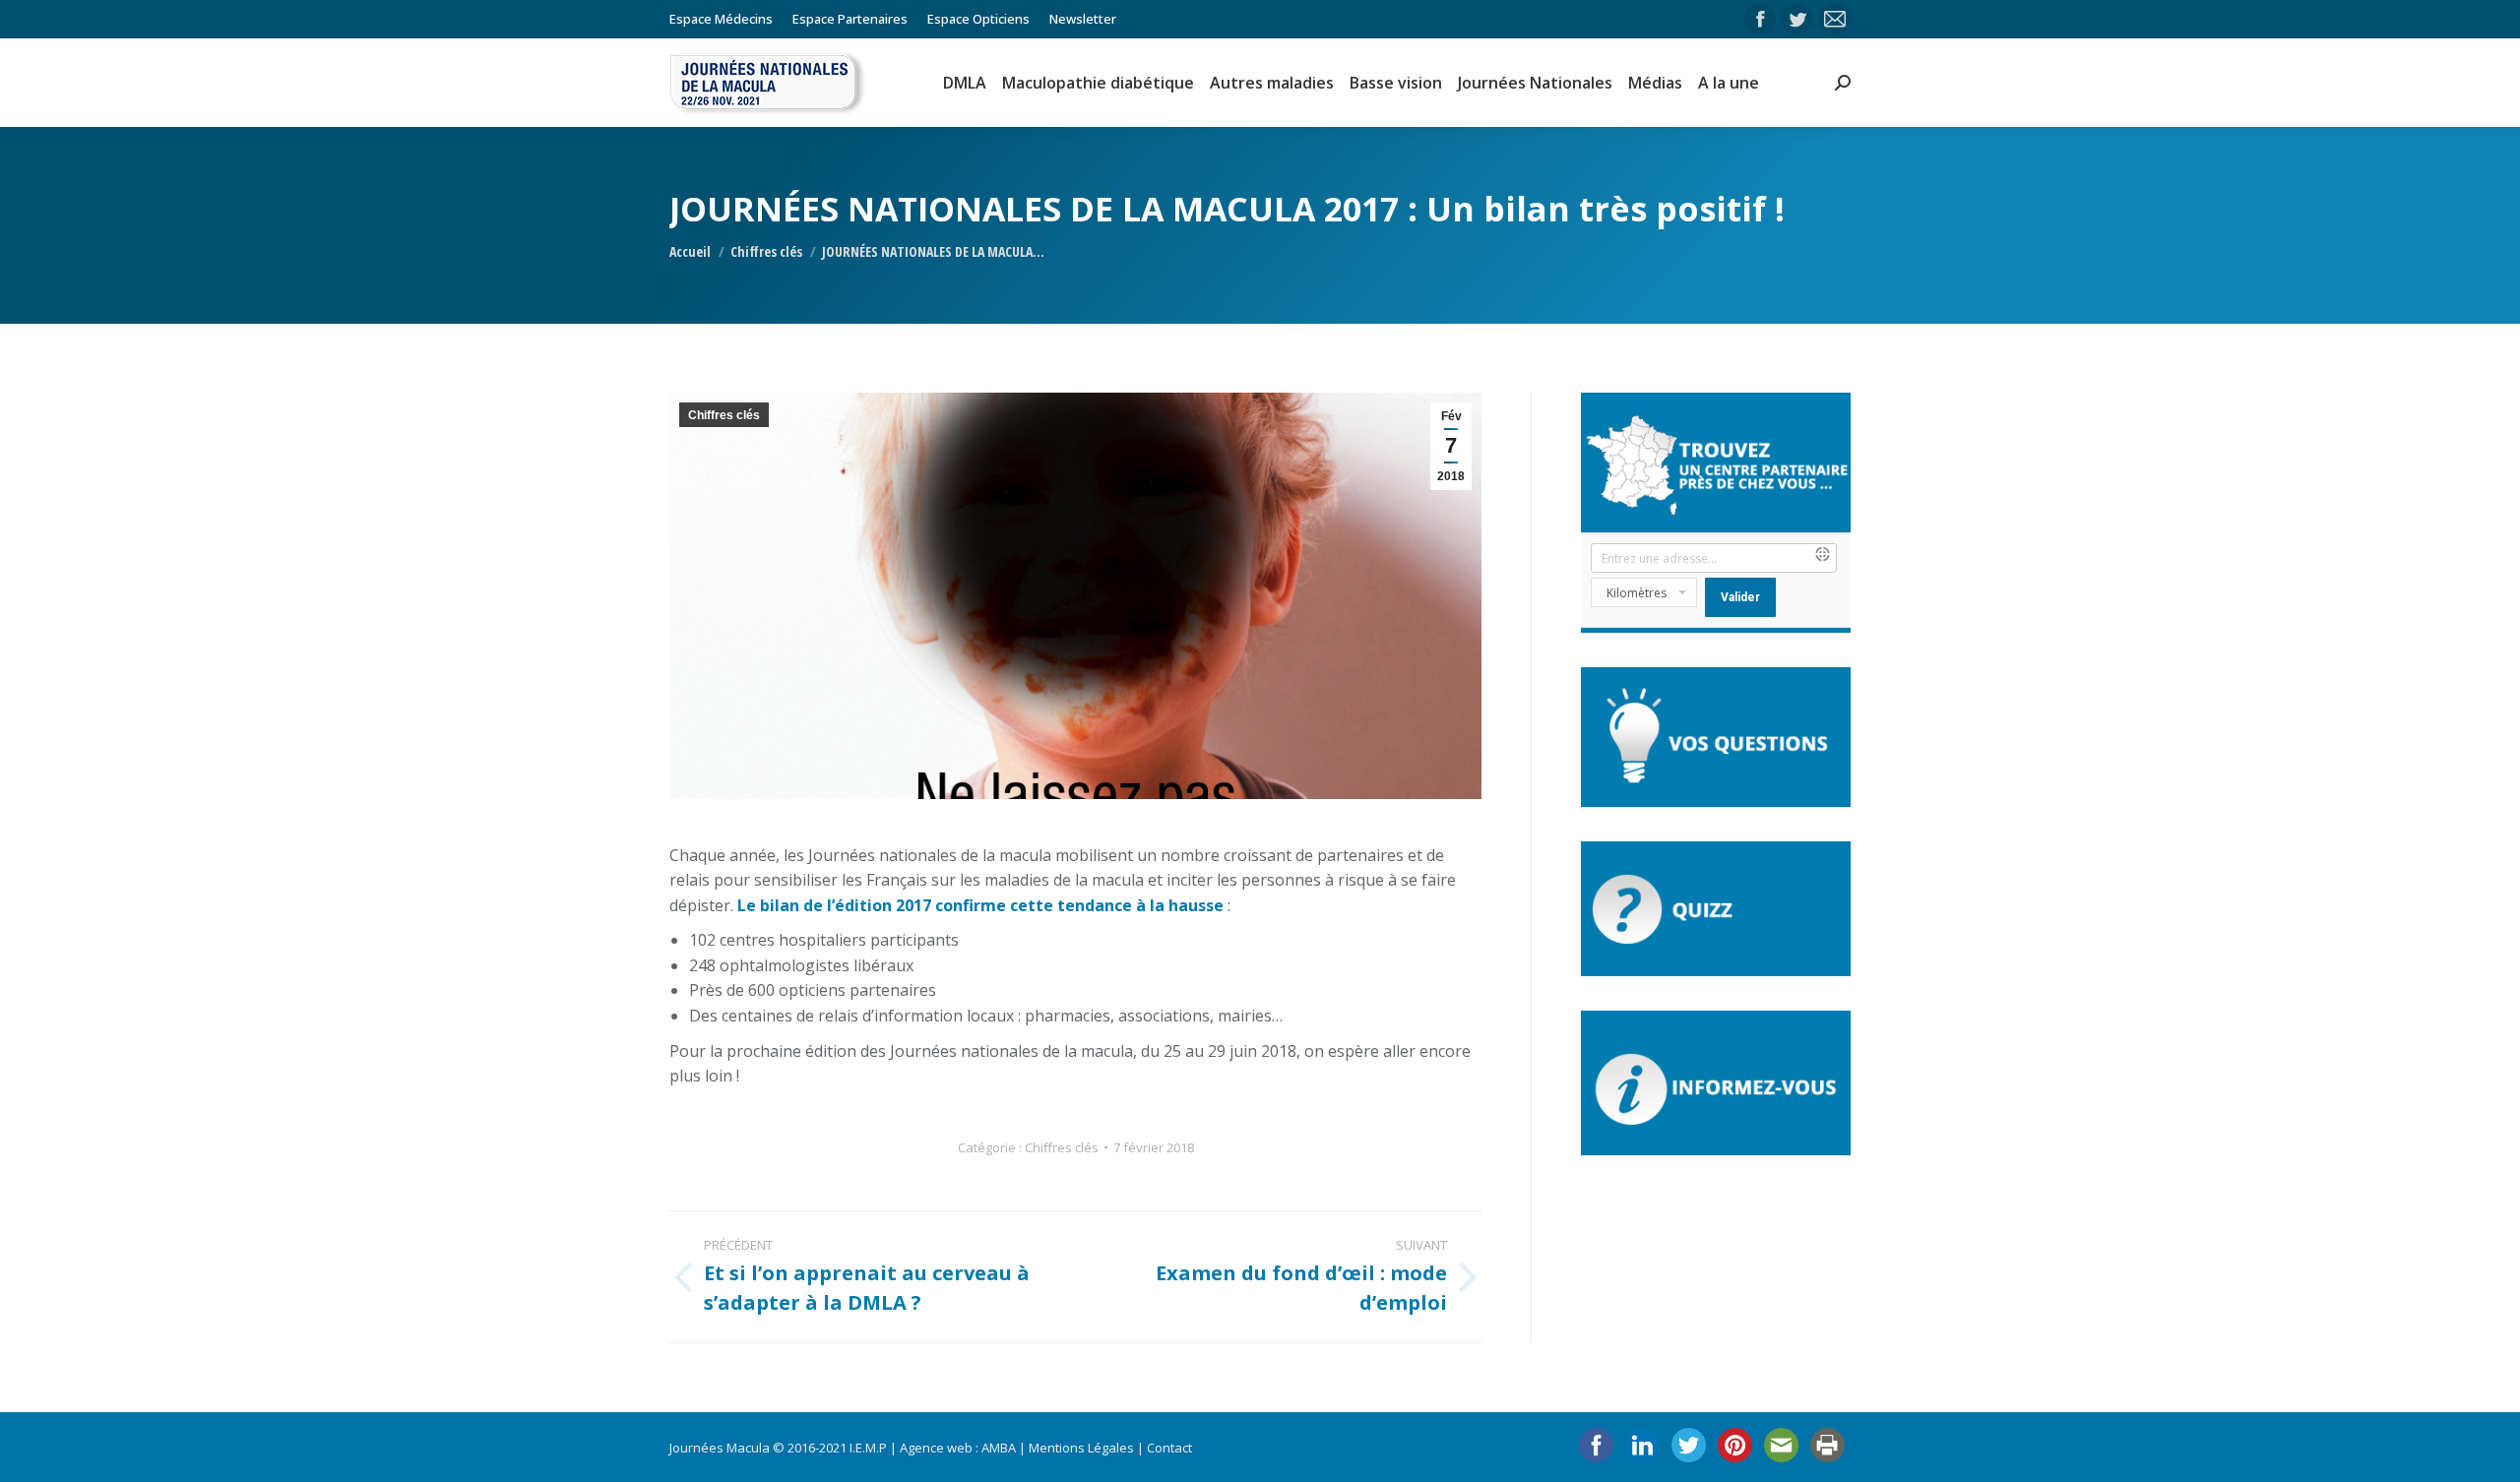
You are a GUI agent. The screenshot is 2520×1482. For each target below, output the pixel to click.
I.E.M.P (868, 1448)
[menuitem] (721, 19)
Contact (1169, 1448)
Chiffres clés (724, 415)
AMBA (999, 1448)
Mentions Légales (1081, 1448)
